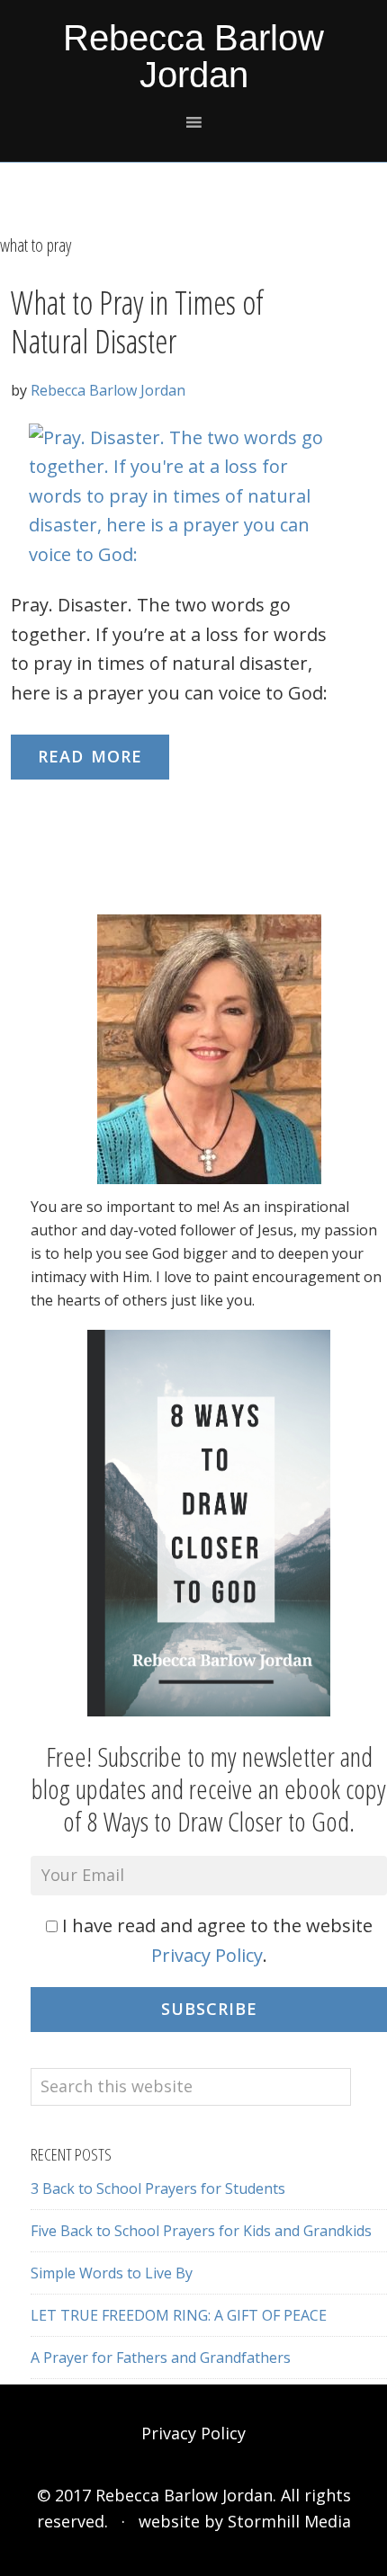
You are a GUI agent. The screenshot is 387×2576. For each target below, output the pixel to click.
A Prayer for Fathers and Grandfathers (161, 2358)
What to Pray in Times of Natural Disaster (137, 322)
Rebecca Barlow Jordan (193, 56)
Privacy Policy (207, 1955)
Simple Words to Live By (112, 2273)
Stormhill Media (289, 2521)
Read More (90, 756)
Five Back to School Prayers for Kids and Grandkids (201, 2231)
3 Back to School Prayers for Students (158, 2188)
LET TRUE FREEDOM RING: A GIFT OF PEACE (179, 2315)
